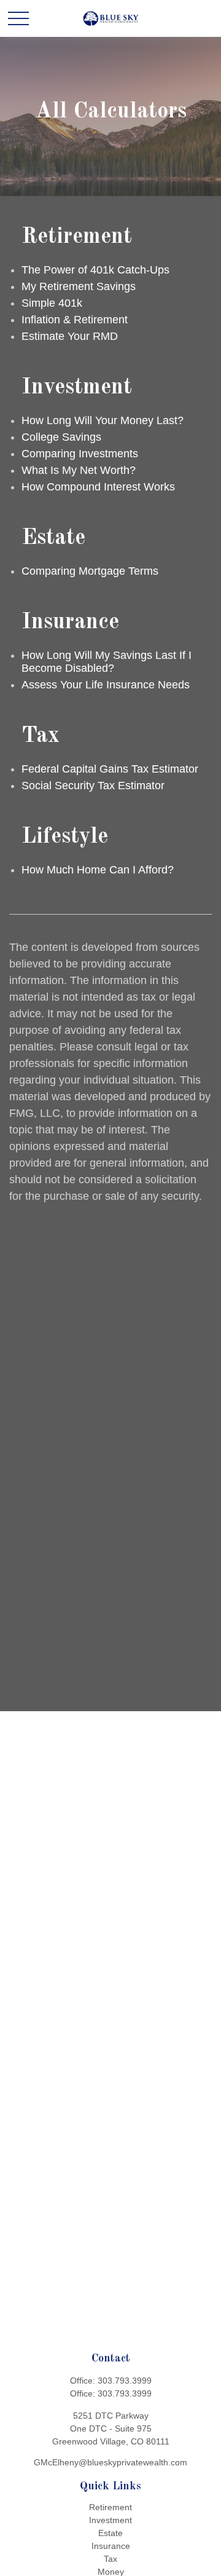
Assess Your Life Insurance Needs (106, 685)
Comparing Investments (80, 454)
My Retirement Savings (79, 286)
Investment (110, 2520)
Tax (110, 2559)
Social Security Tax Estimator (93, 786)
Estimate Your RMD (70, 336)
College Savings (61, 437)
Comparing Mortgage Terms (90, 571)
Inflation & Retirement (75, 320)
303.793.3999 (125, 2381)
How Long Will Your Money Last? (103, 420)
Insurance (111, 2546)
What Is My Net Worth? (79, 470)
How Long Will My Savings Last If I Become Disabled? (107, 662)
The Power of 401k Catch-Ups (95, 270)
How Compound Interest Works (98, 487)
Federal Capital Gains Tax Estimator (110, 769)
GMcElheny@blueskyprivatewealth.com (110, 2462)
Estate (110, 2533)
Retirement (110, 2507)
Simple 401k (52, 303)
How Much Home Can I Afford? (98, 870)
